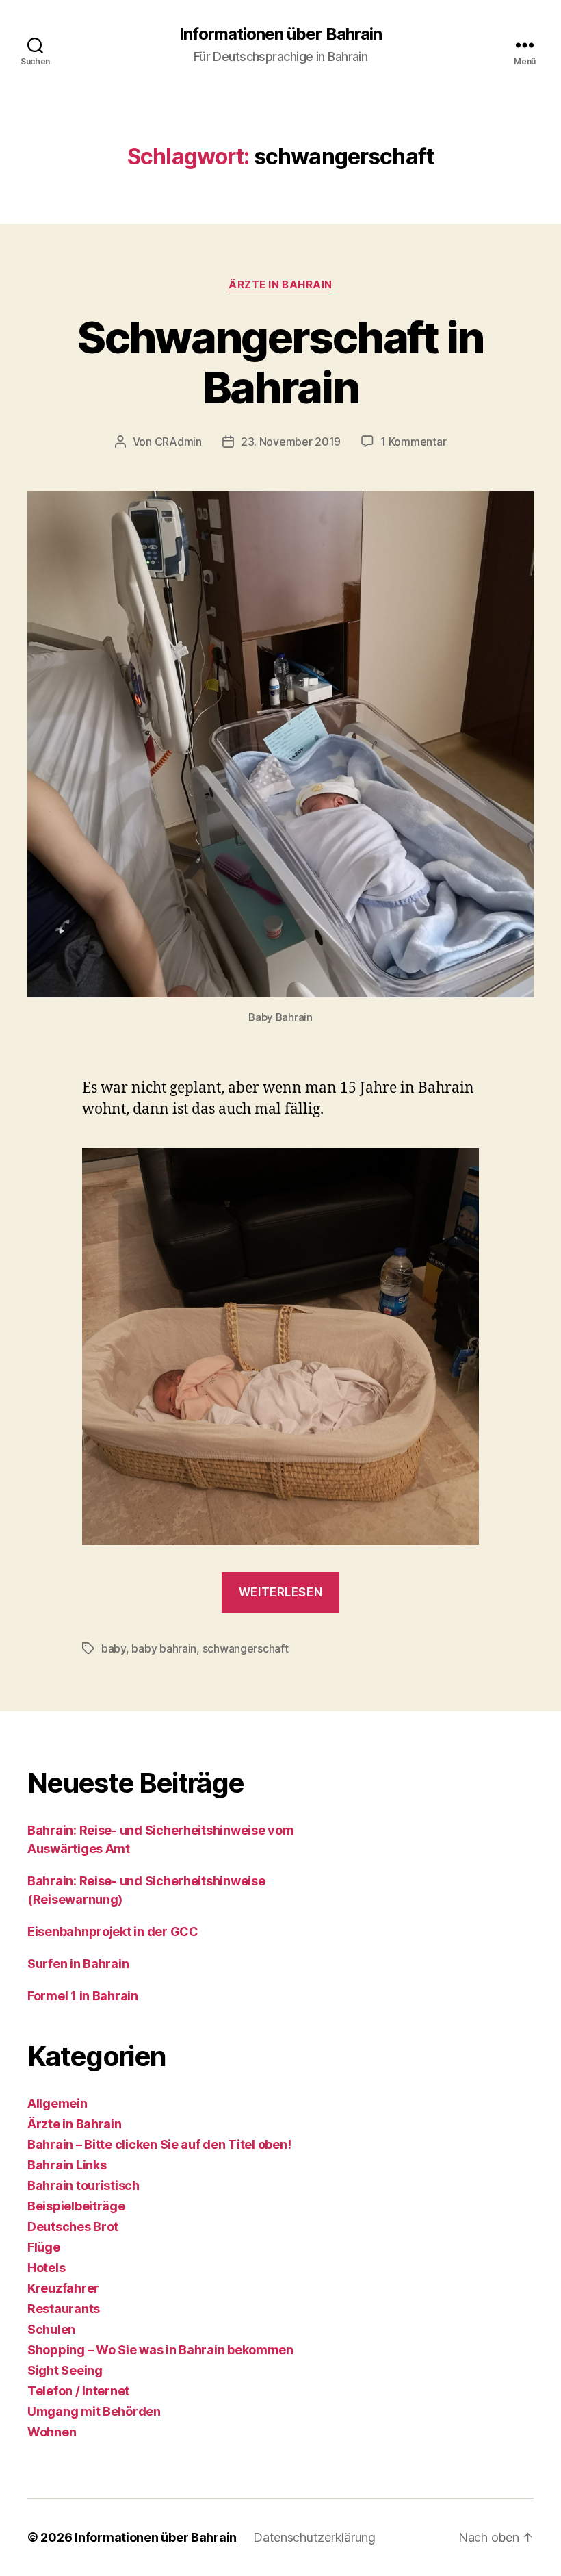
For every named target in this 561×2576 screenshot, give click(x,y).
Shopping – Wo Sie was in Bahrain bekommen (160, 2350)
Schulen (51, 2329)
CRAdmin (178, 442)
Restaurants (64, 2309)
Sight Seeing (65, 2370)
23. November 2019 (291, 442)
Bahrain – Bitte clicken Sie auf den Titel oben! (159, 2144)
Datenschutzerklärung (314, 2537)
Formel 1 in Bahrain (83, 1996)
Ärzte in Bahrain (280, 285)
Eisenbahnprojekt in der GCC (113, 1931)
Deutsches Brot (73, 2227)
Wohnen (52, 2432)
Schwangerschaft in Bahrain (280, 362)
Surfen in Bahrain (78, 1964)
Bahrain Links (67, 2165)
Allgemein (57, 2103)
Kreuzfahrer (63, 2288)
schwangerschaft (246, 1648)
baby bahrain (164, 1648)
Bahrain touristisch (83, 2185)
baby (114, 1648)
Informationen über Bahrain (280, 34)
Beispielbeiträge (76, 2206)
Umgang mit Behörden (94, 2411)
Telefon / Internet (78, 2391)
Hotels (46, 2268)
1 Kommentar (413, 442)
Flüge (44, 2247)
